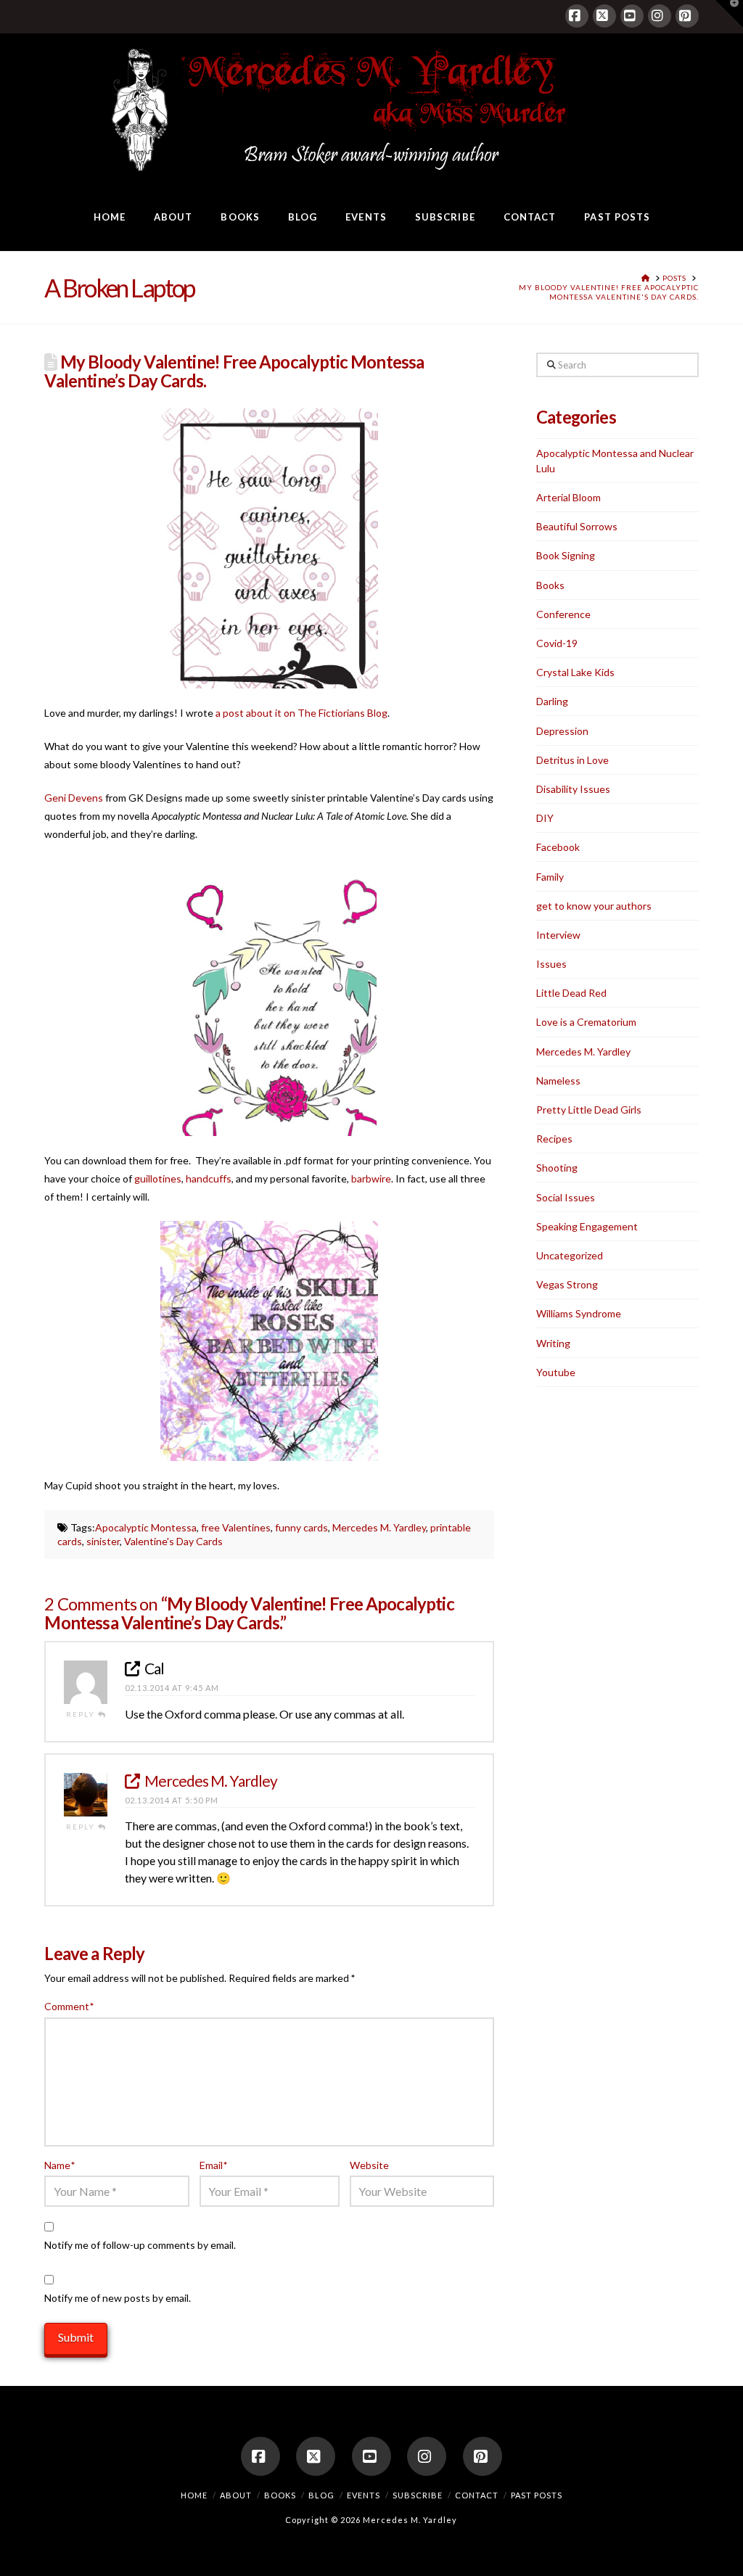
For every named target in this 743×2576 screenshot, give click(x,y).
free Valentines (236, 1527)
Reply (82, 1714)
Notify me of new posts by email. (118, 2298)
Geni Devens (74, 798)
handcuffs (209, 1178)
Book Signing (566, 555)
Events (364, 2495)
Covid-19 (557, 643)
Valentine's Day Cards (173, 1541)
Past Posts (537, 2495)
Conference (563, 614)
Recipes (554, 1139)
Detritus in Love (572, 760)
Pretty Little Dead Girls (589, 1110)
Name (59, 2165)
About (236, 2495)
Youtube (556, 1372)
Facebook (558, 847)
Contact (477, 2495)
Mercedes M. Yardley (379, 1527)
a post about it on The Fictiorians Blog (301, 713)
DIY (545, 818)
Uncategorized (570, 1255)
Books (550, 585)
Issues (551, 964)
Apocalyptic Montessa (146, 1527)
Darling (552, 701)
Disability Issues (573, 789)
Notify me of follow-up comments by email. (140, 2245)
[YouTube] (632, 16)
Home (194, 2495)
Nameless (558, 1081)
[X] (604, 16)
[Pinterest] (687, 16)
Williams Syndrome (579, 1313)
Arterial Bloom (568, 497)
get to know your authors (594, 906)
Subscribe (418, 2495)
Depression (562, 731)
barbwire (371, 1178)
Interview (558, 935)
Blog (321, 2495)
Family (550, 877)
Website (369, 2165)
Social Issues (566, 1197)
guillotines (158, 1178)
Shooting (557, 1168)
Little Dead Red (571, 993)
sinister (103, 1541)
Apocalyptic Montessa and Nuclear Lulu (615, 461)
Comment (69, 2006)
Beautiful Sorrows (577, 526)
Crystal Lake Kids (575, 672)
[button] (729, 14)
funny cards (301, 1527)
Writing (553, 1343)
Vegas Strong (567, 1284)
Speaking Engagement (587, 1226)
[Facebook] (577, 16)
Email (213, 2165)
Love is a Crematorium (586, 1022)
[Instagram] (660, 16)
